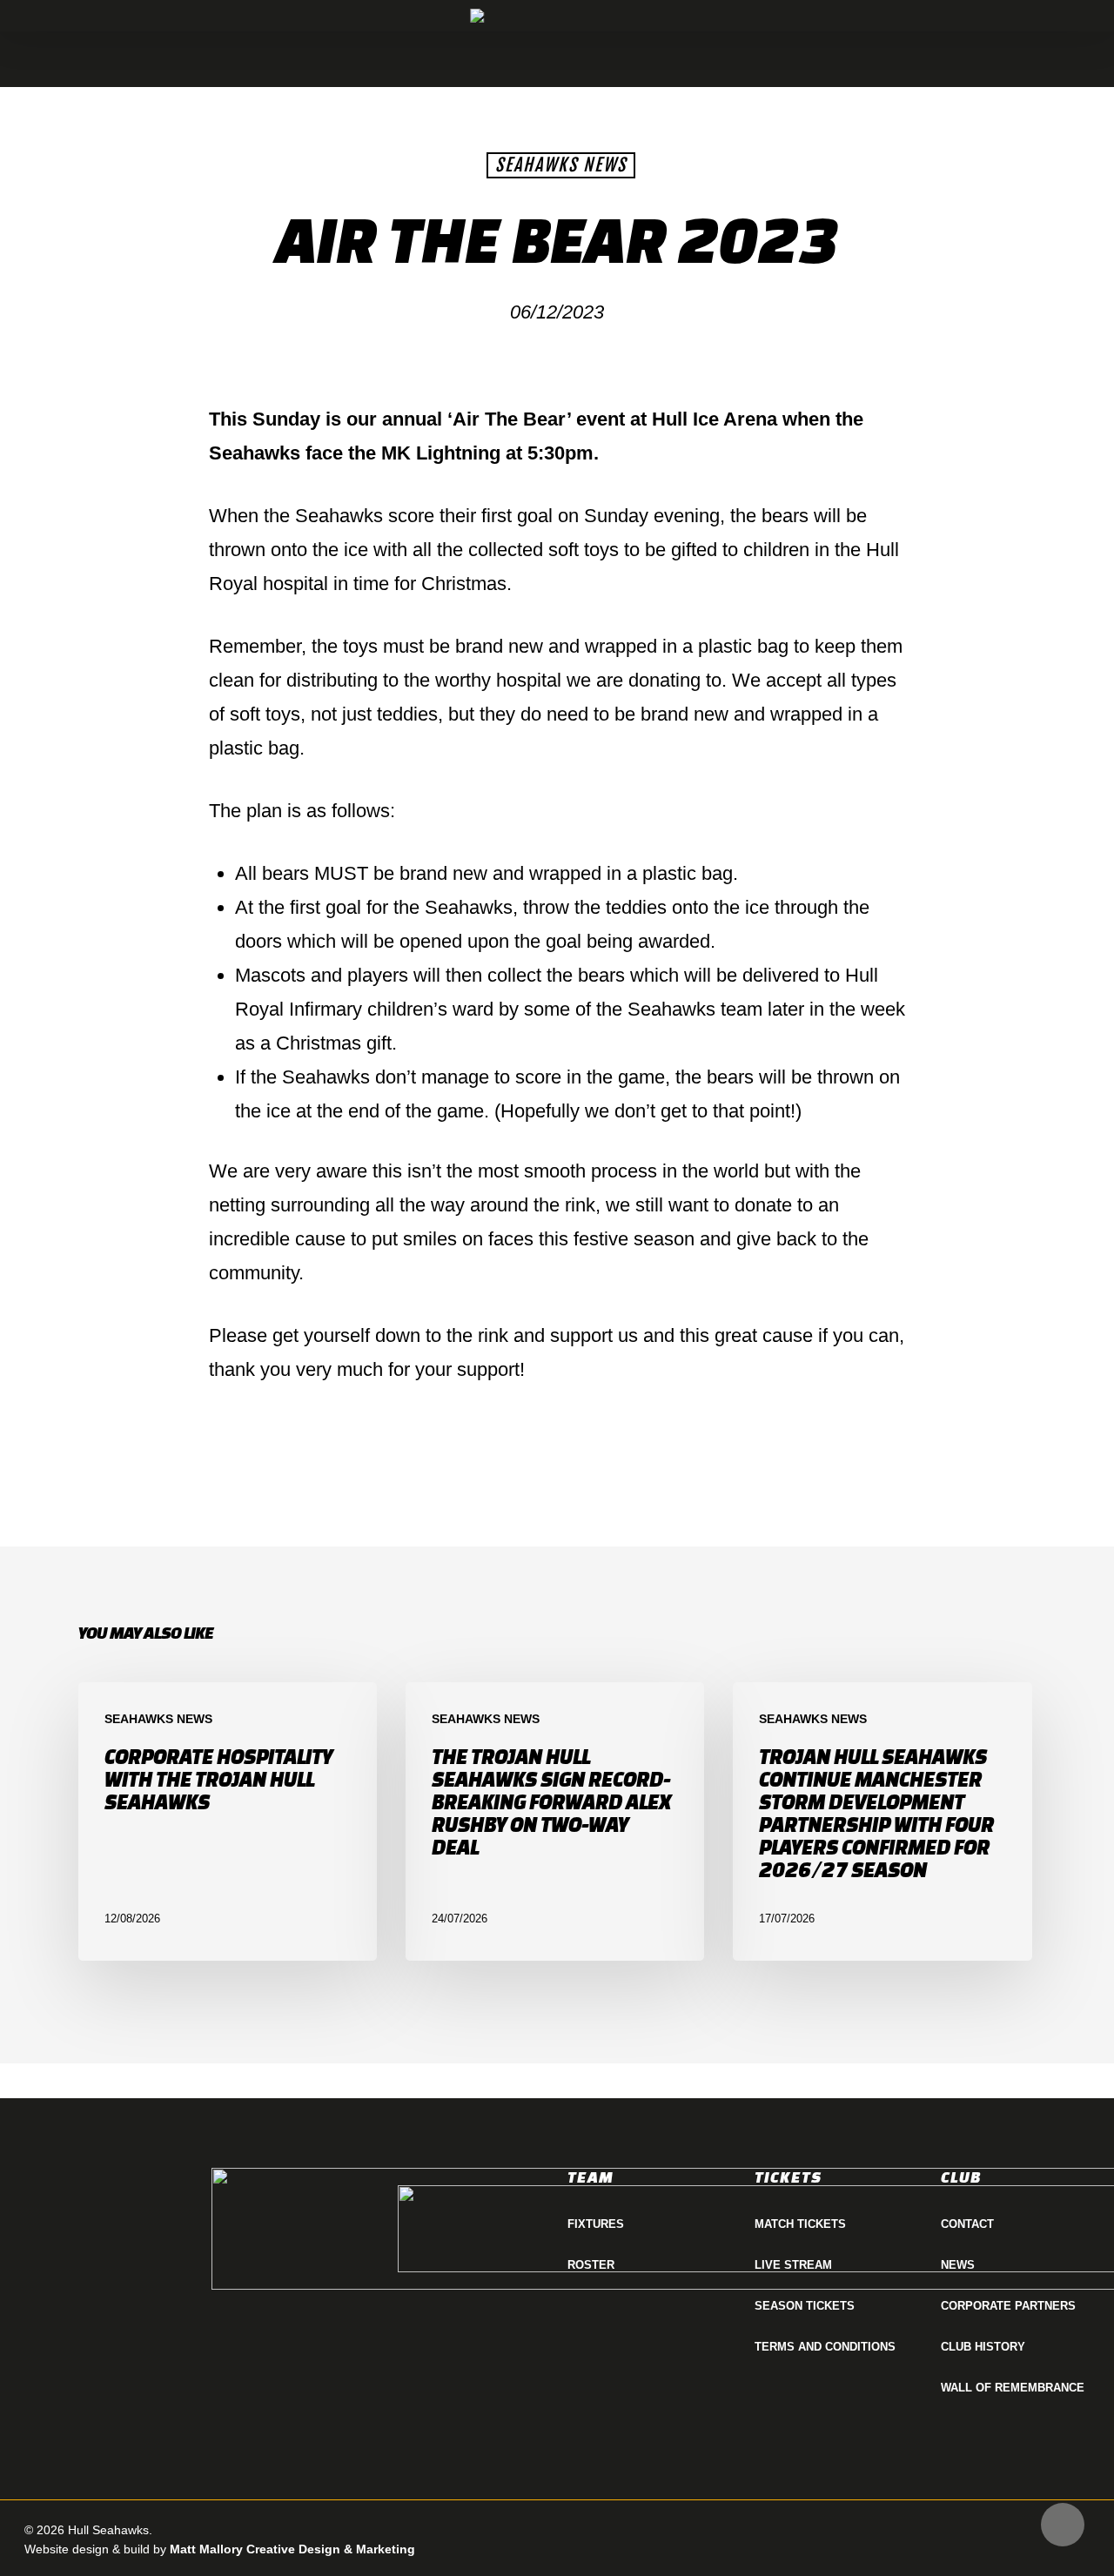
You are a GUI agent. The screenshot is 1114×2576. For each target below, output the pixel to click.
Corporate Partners (1008, 2306)
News (958, 2265)
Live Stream (793, 2265)
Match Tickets (800, 2224)
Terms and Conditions (825, 2347)
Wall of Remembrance (1013, 2388)
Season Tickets (805, 2306)
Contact (967, 2224)
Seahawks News (561, 165)
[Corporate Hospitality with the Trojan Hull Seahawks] (228, 1821)
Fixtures (596, 2224)
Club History (983, 2347)
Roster (591, 2265)
